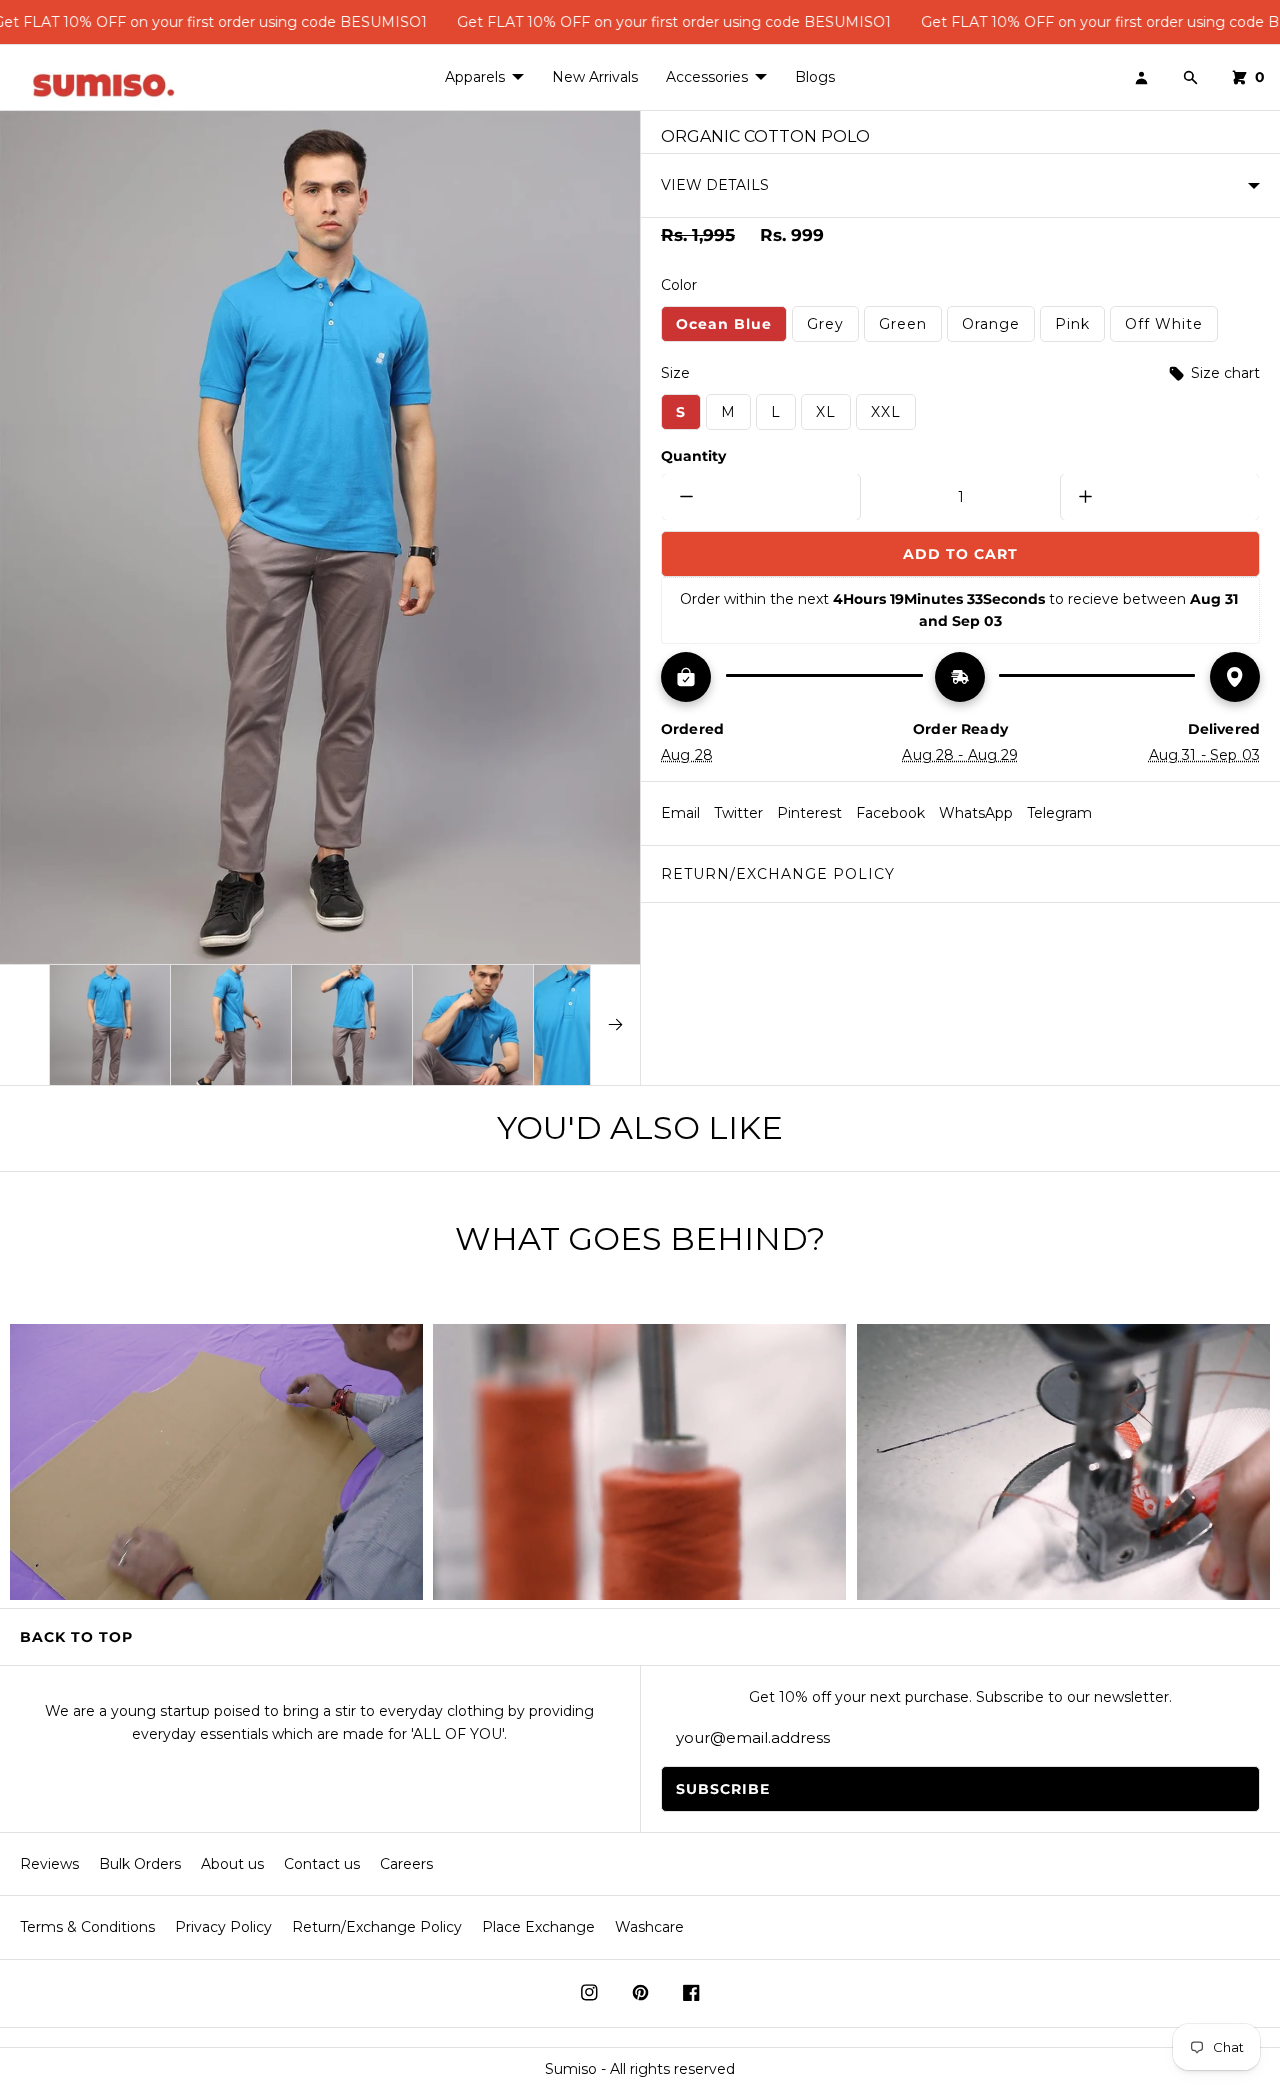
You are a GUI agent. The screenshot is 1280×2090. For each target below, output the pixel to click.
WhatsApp (976, 813)
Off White (1171, 328)
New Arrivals (595, 77)
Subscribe (723, 1789)
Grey (833, 328)
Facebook (890, 813)
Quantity (693, 456)
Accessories (707, 77)
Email (680, 813)
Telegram (1059, 813)
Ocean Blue (731, 328)
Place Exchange (538, 1927)
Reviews (49, 1864)
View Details (715, 185)
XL (833, 416)
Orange (998, 328)
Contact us (322, 1864)
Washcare (649, 1927)
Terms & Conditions (87, 1927)
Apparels (475, 77)
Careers (406, 1864)
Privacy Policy (223, 1927)
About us (232, 1864)
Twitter (738, 813)
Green (910, 328)
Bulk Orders (140, 1864)
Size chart (1223, 373)
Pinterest (809, 813)
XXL (893, 416)
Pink (1080, 328)
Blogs (815, 77)
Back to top (76, 1637)
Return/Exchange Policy (778, 874)
